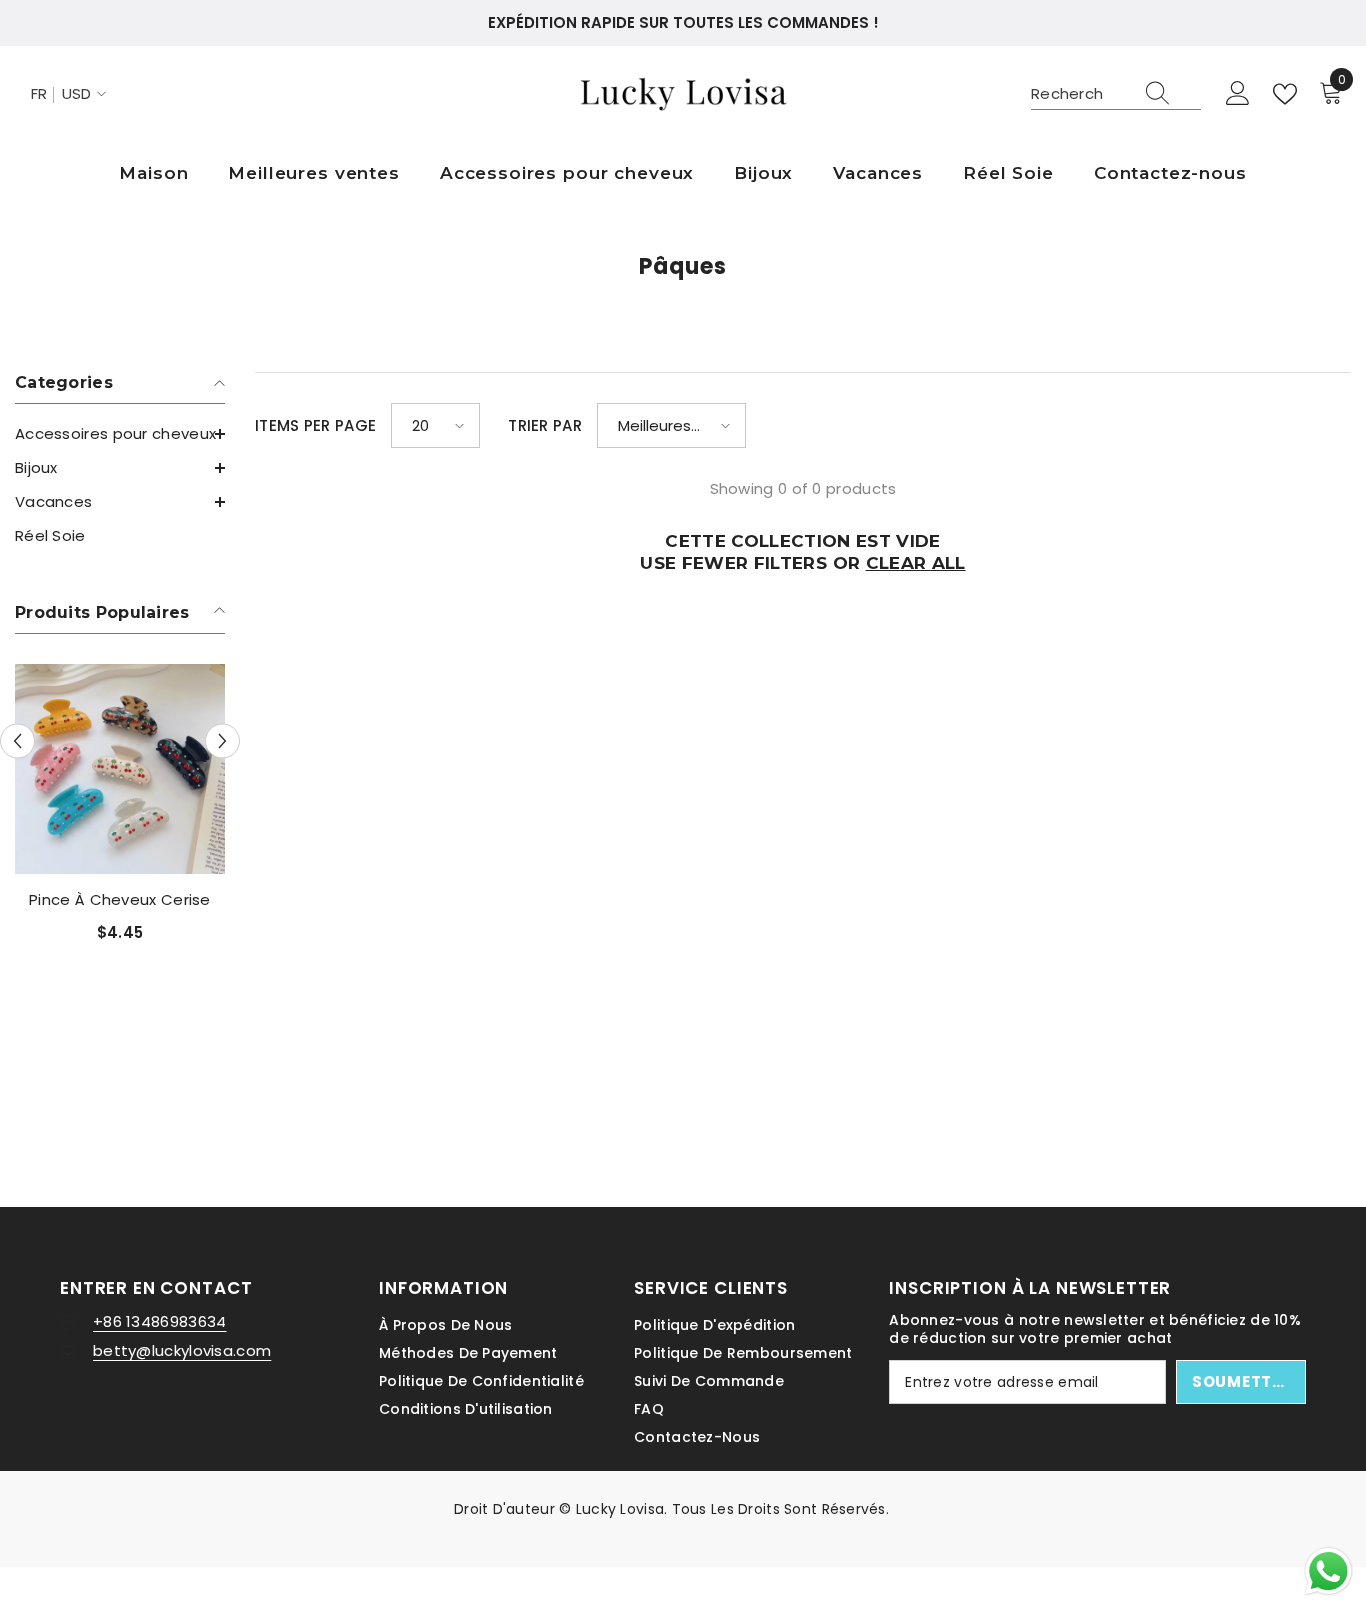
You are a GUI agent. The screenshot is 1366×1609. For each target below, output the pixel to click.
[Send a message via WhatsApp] (1328, 1571)
